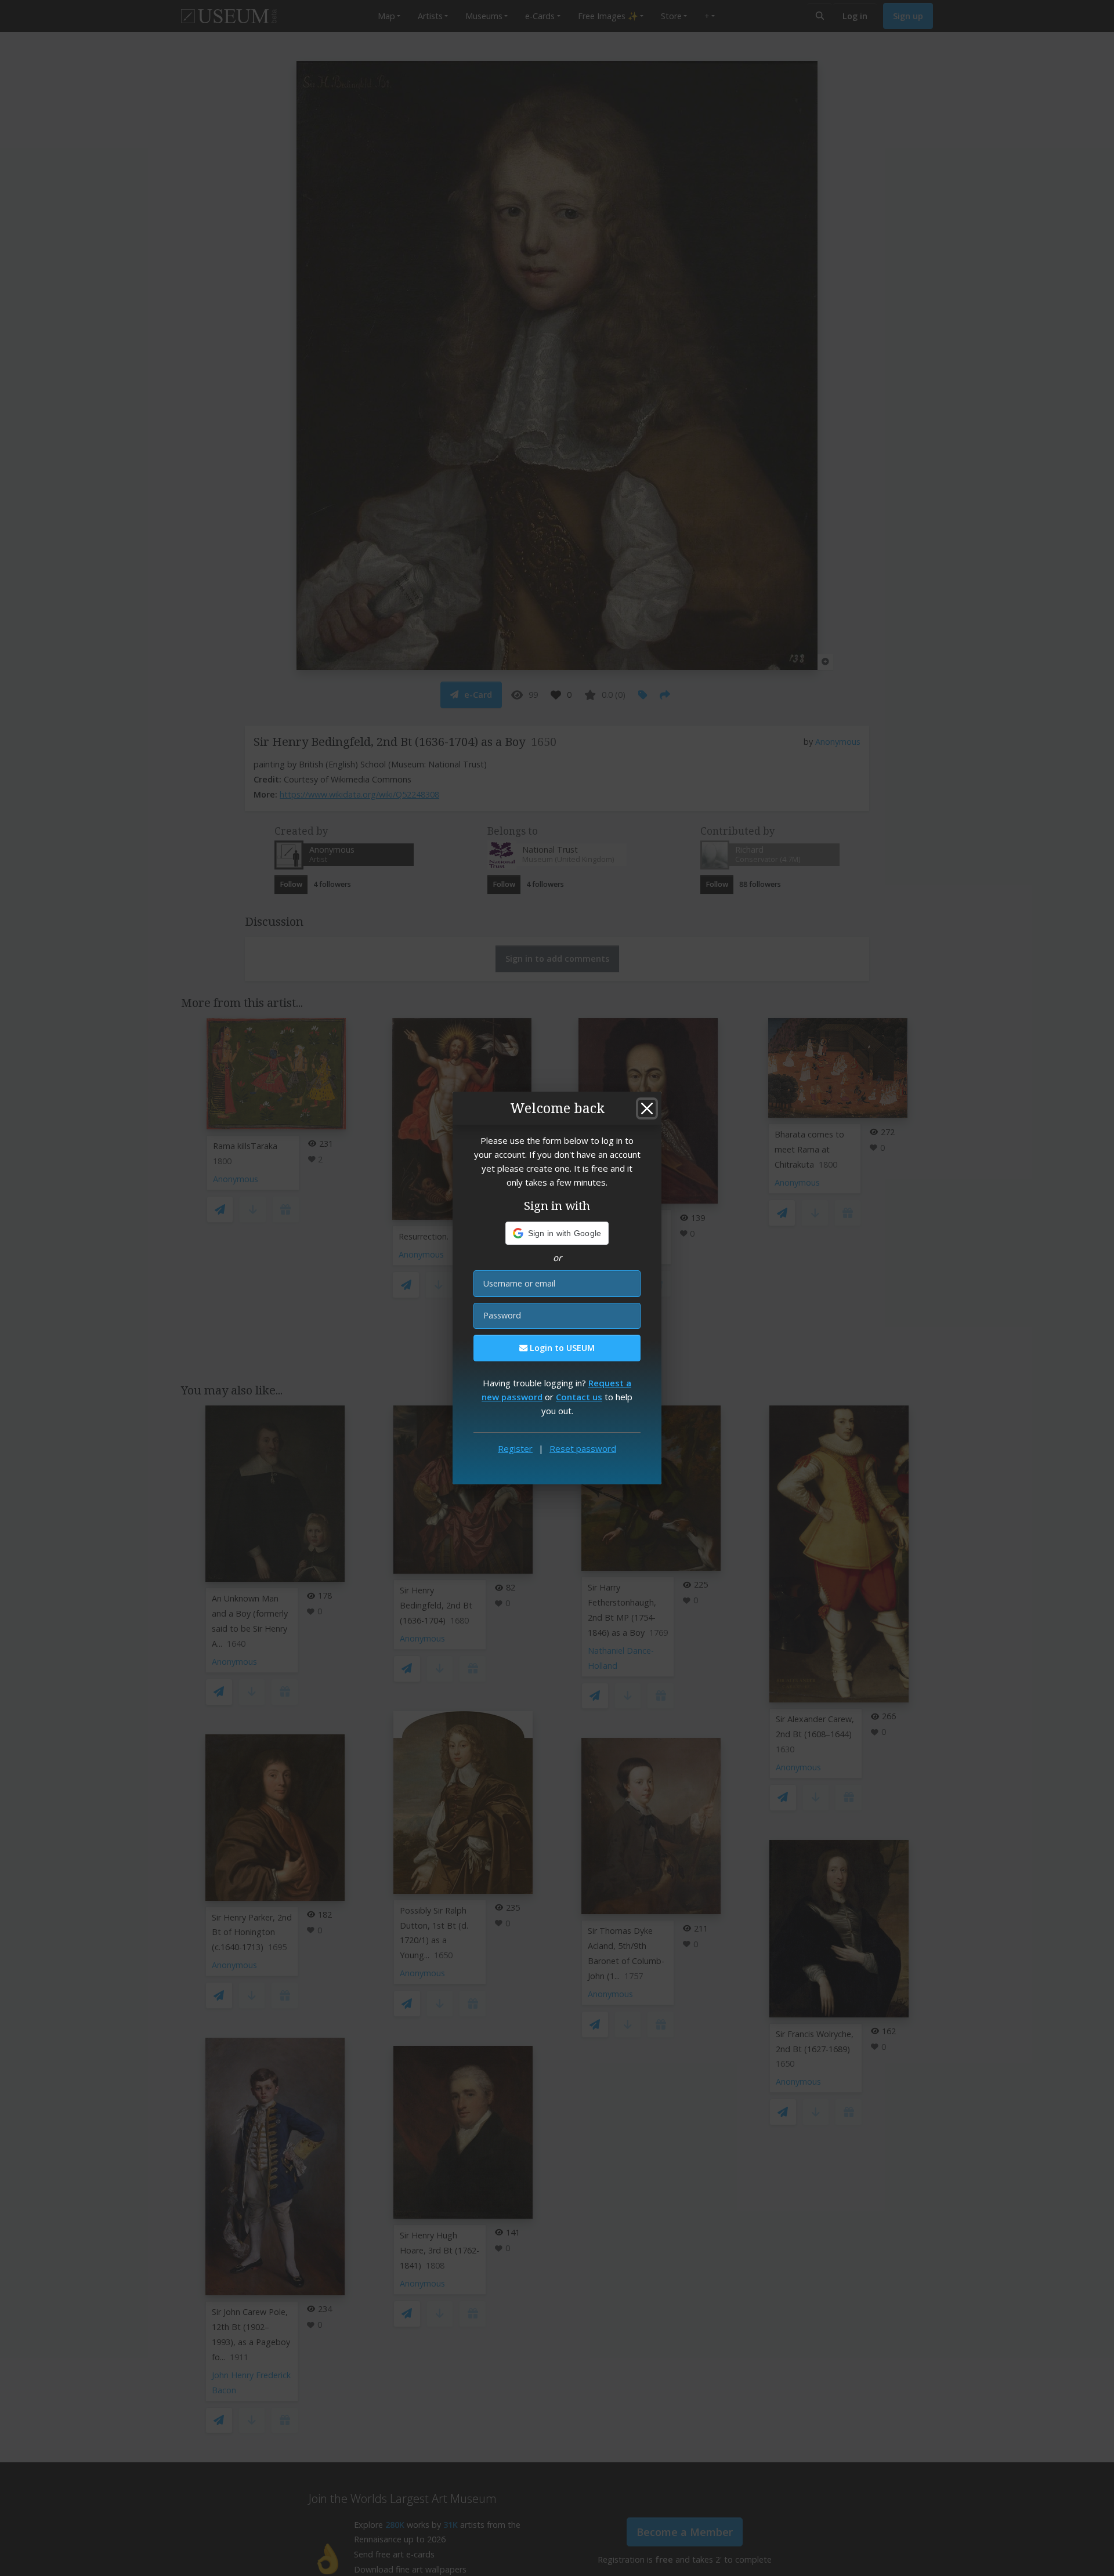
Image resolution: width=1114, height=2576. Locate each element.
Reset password (583, 1448)
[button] (557, 1233)
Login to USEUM (561, 1348)
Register (515, 1448)
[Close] (647, 1108)
